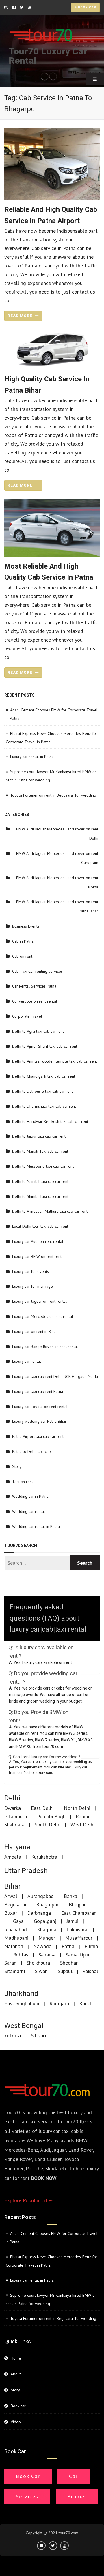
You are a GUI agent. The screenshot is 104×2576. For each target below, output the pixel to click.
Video (16, 2422)
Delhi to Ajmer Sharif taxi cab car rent (45, 1046)
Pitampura (16, 1816)
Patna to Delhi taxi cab (31, 1451)
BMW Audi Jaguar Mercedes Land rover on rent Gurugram (57, 858)
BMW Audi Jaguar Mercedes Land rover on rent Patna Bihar (57, 906)
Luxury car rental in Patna (32, 757)
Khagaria (47, 1929)
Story (17, 1466)
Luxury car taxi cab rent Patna (38, 1391)
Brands (77, 2496)
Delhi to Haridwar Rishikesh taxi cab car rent (50, 1121)
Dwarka (13, 1808)
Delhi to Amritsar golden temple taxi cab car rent (55, 1061)
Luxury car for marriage (32, 1286)
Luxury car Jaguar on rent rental (39, 1301)
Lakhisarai (77, 1929)
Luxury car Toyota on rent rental (40, 1407)
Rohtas (21, 1955)
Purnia (91, 1946)
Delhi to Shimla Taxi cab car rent (40, 1196)
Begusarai (15, 1904)
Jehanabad (16, 1929)
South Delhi (48, 1824)
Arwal (11, 1896)
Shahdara (14, 1824)
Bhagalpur (47, 1904)
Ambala (13, 1857)
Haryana (17, 1847)
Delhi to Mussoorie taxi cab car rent (43, 1166)
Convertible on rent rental (35, 1001)
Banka (70, 1896)
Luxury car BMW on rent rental (38, 1256)
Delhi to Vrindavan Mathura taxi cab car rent (50, 1211)
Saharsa (47, 1955)
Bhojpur (77, 1904)
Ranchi (86, 2003)
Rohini (82, 1816)
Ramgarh (59, 2003)
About (16, 2374)
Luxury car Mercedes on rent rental (43, 1316)
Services (27, 2496)
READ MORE (21, 316)
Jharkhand (21, 1994)
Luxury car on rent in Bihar (35, 1331)
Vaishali (91, 1971)
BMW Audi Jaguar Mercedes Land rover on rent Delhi (57, 834)
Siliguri (38, 2035)
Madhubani (16, 1938)
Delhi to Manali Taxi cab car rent (40, 1151)
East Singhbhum (22, 2003)
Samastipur (78, 1955)
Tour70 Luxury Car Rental (48, 56)
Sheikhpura (38, 1963)
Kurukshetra (44, 1857)
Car (74, 2476)
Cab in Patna (23, 941)
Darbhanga (39, 1913)
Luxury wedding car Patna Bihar (39, 1421)
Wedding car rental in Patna (36, 1526)
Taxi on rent (23, 1482)
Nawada (42, 1946)
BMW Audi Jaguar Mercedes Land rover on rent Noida (57, 882)
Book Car (28, 2476)
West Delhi (82, 1824)
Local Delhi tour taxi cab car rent (40, 1226)
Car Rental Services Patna (34, 986)
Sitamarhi (15, 1971)
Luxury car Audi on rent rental (38, 1241)
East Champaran (79, 1913)
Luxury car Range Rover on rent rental (45, 1347)
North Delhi (77, 1808)
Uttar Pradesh (26, 1871)
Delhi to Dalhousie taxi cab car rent (42, 1091)
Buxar (11, 1913)
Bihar (13, 1887)
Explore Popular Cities (29, 2200)
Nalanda (14, 1946)
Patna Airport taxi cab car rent (38, 1436)
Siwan (41, 1971)
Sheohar (69, 1963)
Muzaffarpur (79, 1938)
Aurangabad (41, 1896)
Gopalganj (45, 1921)
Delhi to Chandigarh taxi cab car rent (44, 1076)
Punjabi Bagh (51, 1816)
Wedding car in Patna (30, 1496)
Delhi (12, 1798)
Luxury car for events (30, 1271)
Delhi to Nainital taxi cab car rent (40, 1181)
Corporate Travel (27, 1016)
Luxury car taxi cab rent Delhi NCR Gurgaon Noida (55, 1376)
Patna (68, 1946)
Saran (10, 1963)
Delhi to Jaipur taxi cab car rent (39, 1136)
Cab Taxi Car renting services (37, 971)
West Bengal (24, 2026)
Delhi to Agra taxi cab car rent (38, 1031)
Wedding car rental (29, 1511)
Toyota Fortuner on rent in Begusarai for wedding (53, 795)
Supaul (65, 1971)
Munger (47, 1938)
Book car (87, 8)
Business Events (26, 926)
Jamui (72, 1921)
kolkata (13, 2035)
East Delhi (42, 1808)
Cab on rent (22, 956)
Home (16, 2358)
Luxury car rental (27, 1361)
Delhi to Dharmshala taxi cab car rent (44, 1106)
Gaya (18, 1921)
